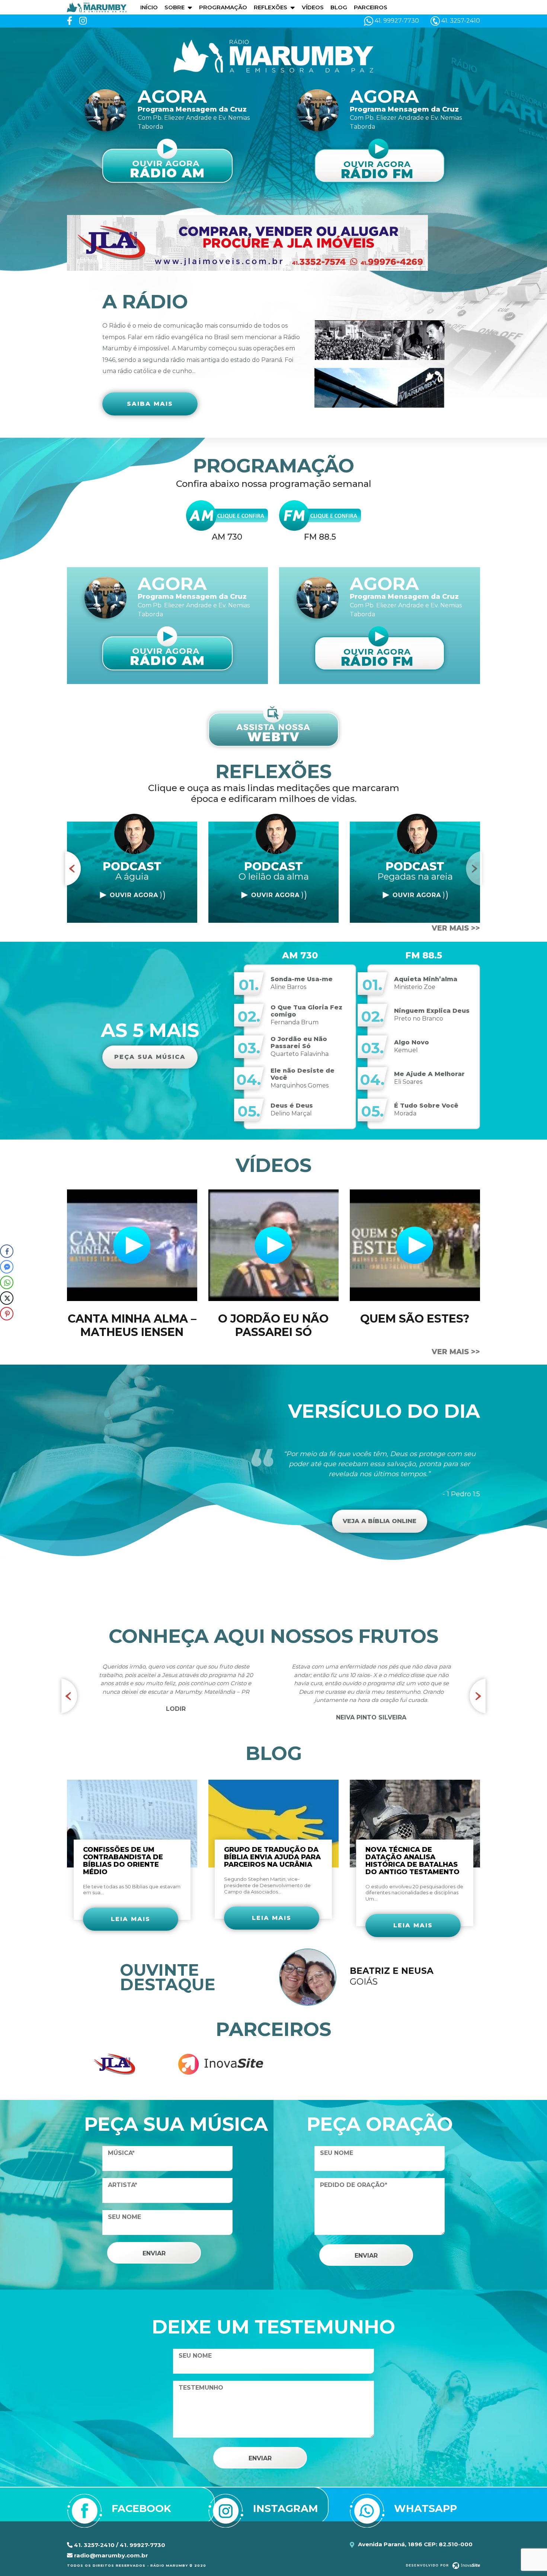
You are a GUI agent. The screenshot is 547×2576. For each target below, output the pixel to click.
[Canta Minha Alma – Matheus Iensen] (132, 1245)
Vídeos (313, 7)
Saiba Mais (150, 404)
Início (149, 7)
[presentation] (73, 868)
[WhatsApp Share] (7, 1282)
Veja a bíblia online (380, 1521)
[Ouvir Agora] (132, 895)
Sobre (175, 7)
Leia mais (131, 1919)
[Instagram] (83, 21)
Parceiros (371, 7)
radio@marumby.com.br (110, 2555)
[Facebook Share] (7, 1251)
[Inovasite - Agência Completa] (443, 2565)
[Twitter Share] (7, 1298)
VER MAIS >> (456, 928)
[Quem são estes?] (415, 1245)
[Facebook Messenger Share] (7, 1267)
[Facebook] (70, 21)
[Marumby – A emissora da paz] (97, 7)
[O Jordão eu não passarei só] (273, 1245)
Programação (223, 7)
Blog (339, 7)
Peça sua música (150, 1057)
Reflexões (271, 7)
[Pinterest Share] (7, 1314)
